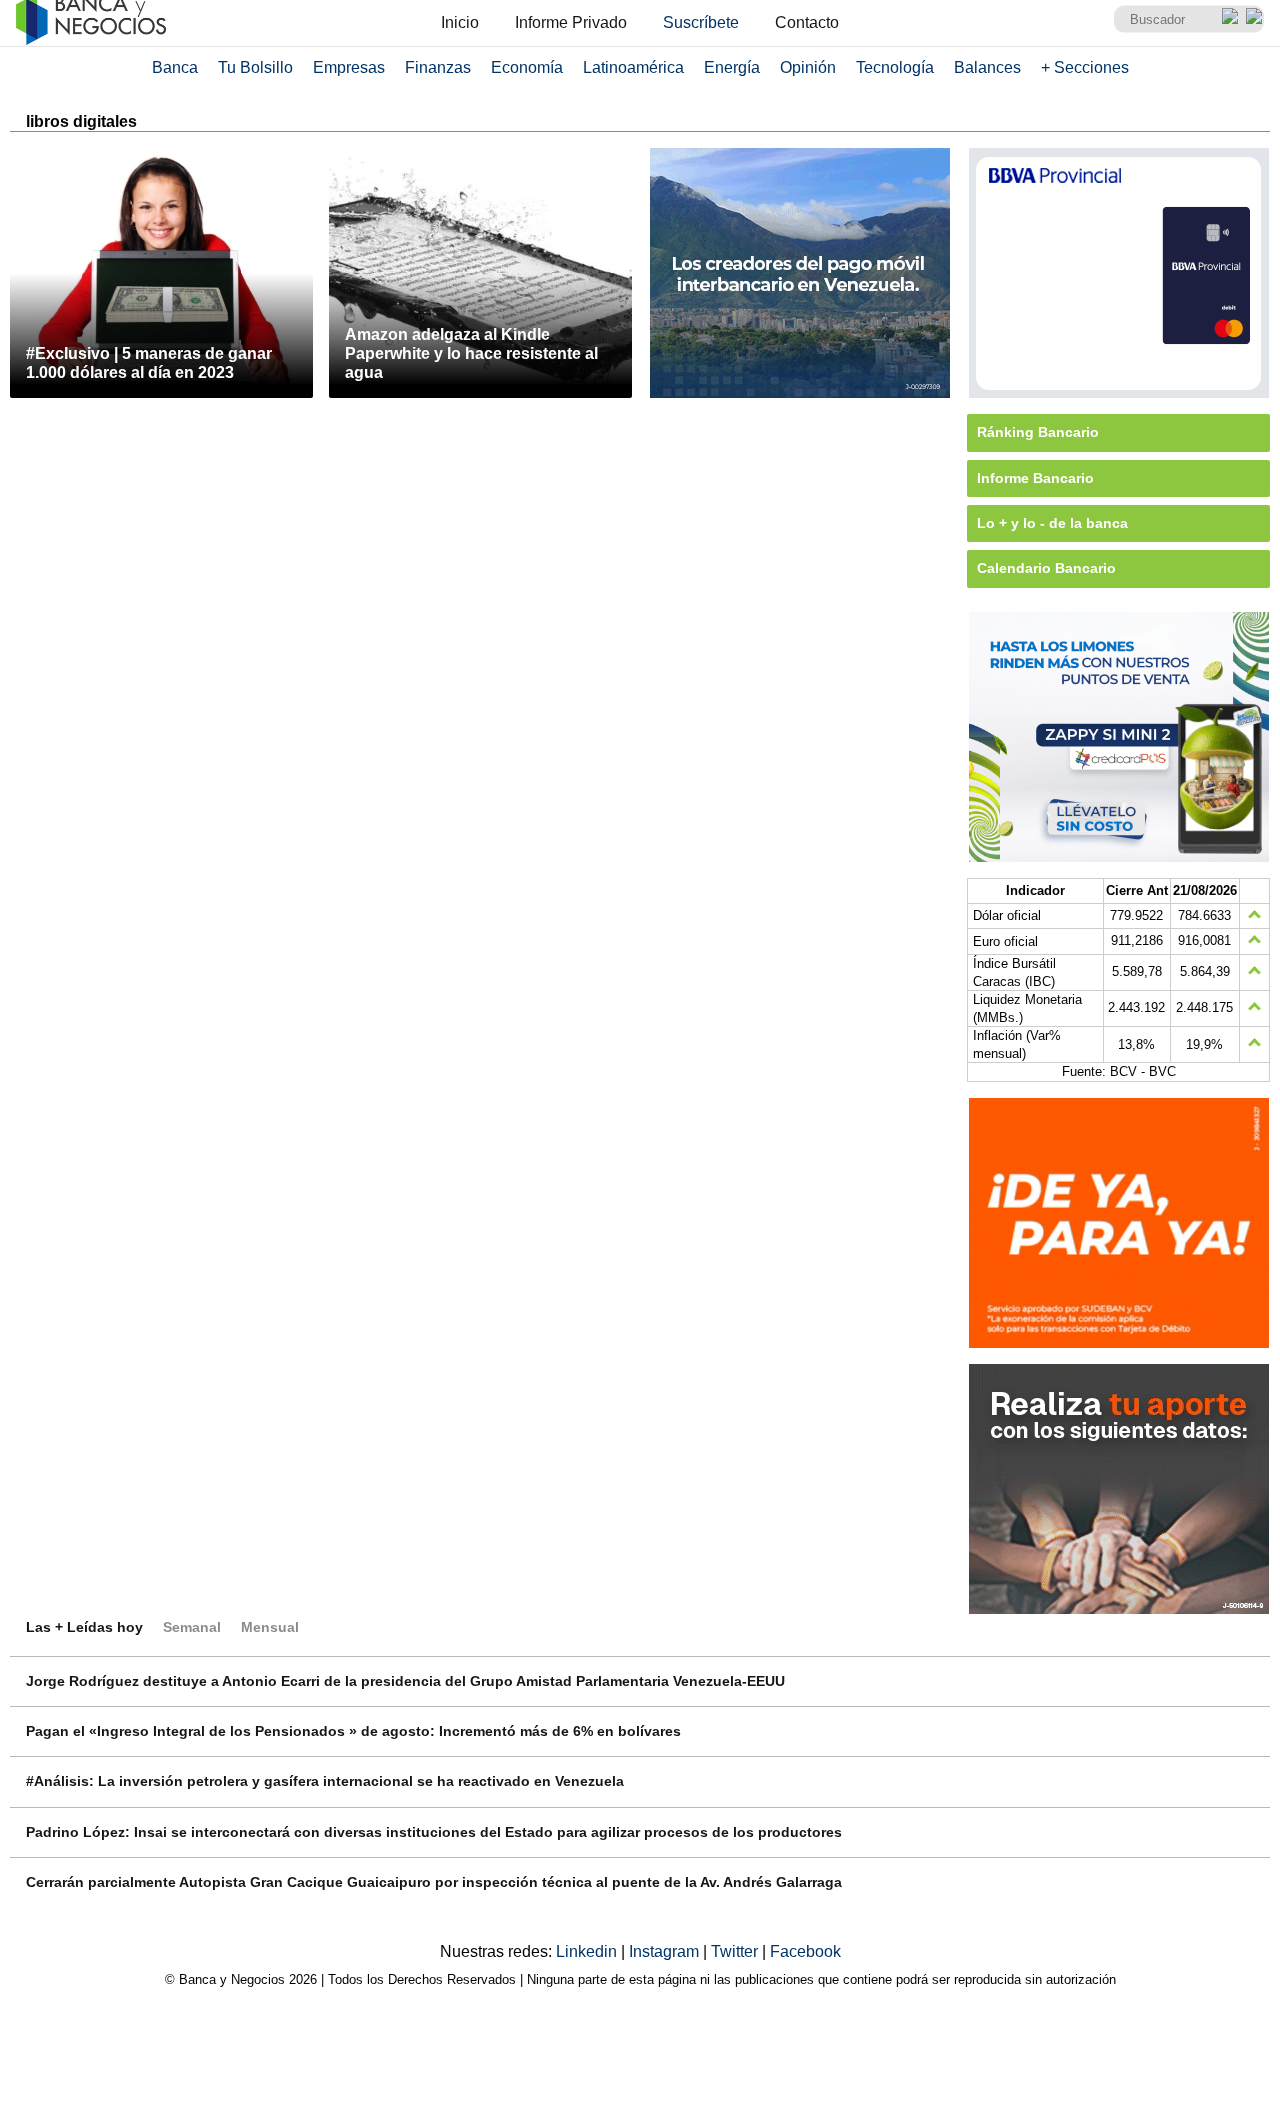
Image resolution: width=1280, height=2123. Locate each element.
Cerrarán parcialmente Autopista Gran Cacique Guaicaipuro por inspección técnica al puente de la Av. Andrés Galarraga (434, 1882)
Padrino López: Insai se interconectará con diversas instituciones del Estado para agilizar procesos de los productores (434, 1832)
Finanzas (438, 67)
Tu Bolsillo (255, 67)
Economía (527, 67)
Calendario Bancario (1046, 568)
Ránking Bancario (1038, 432)
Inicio (460, 22)
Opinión (808, 67)
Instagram (666, 1951)
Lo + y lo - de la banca (1052, 523)
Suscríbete (701, 22)
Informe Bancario (1035, 478)
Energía (732, 67)
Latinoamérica (633, 67)
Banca (175, 67)
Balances (987, 67)
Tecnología (895, 67)
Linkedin (588, 1951)
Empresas (349, 67)
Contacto (807, 22)
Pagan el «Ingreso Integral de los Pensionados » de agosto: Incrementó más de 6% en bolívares (353, 1731)
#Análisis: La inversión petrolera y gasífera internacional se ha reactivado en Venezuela (325, 1781)
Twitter (736, 1951)
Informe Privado (571, 22)
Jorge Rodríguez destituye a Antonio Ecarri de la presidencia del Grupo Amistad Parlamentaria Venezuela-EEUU (405, 1681)
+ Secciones (1085, 67)
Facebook (805, 1951)
